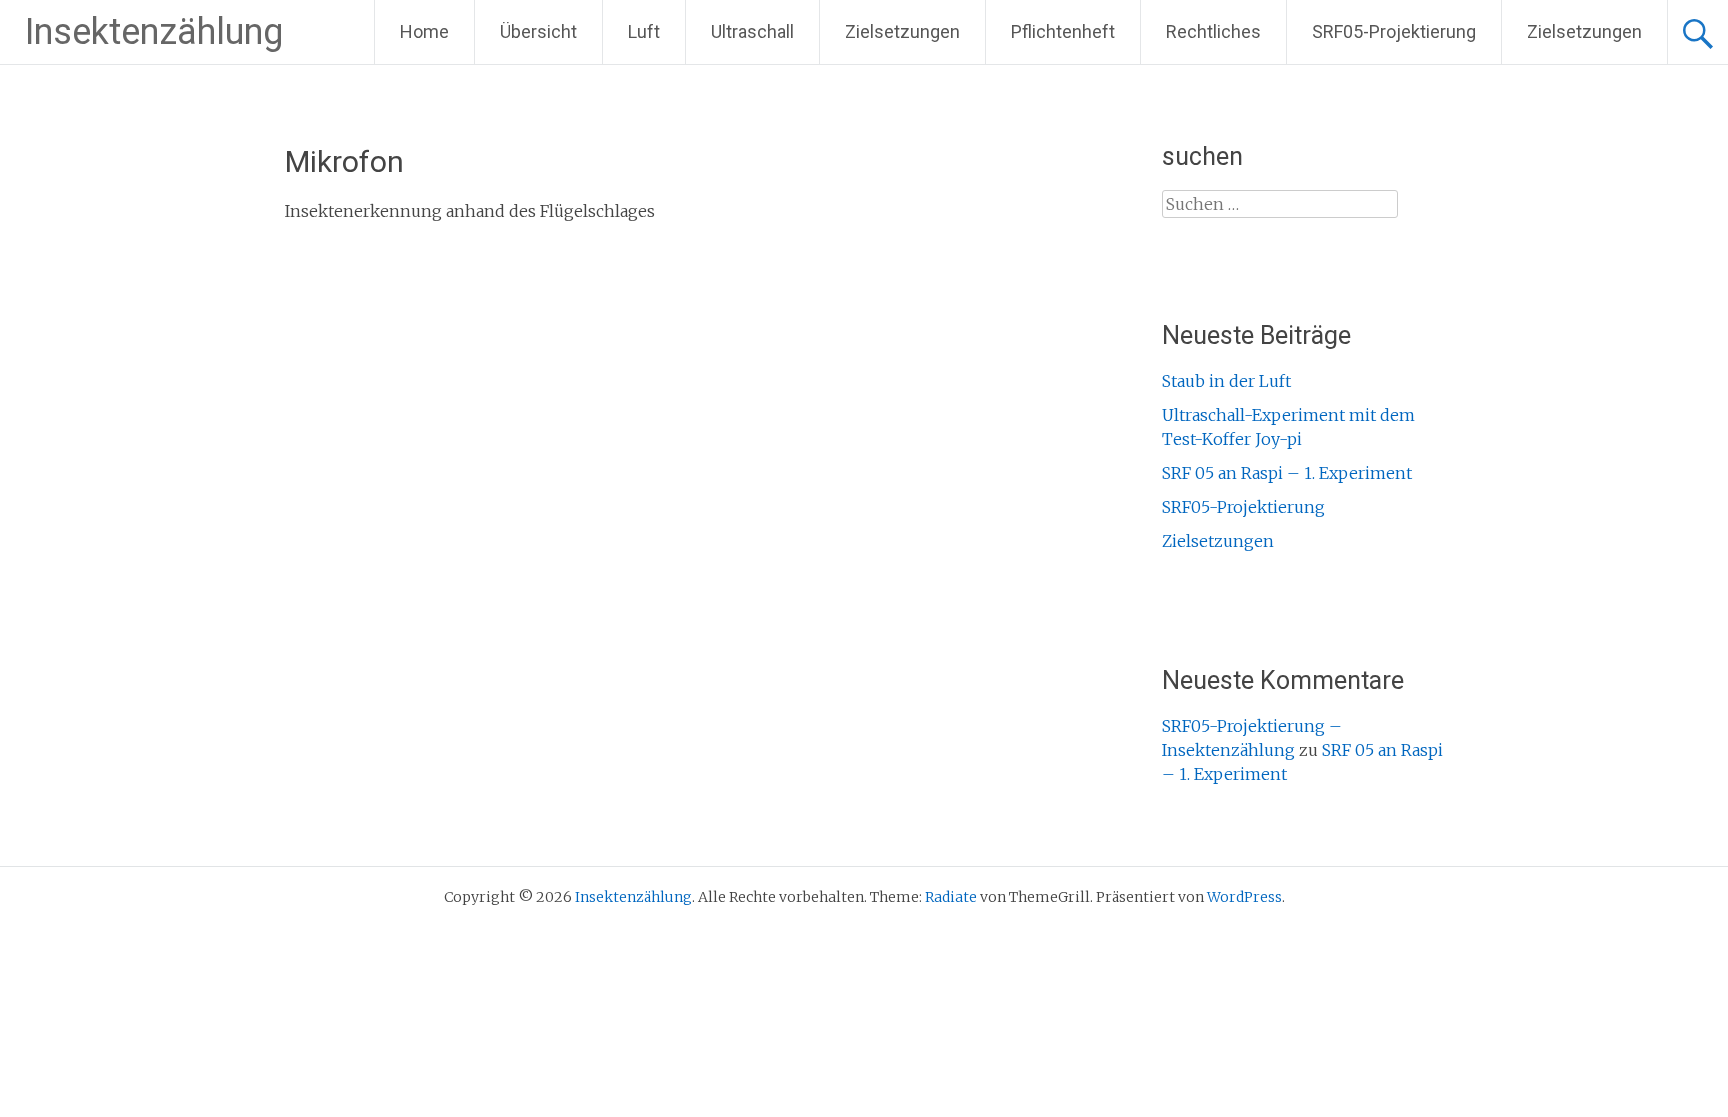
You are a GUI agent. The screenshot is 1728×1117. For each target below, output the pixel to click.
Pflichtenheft (1063, 31)
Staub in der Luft (1226, 381)
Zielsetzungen (902, 31)
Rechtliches (1213, 31)
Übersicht (538, 31)
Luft (644, 31)
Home (424, 31)
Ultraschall (752, 31)
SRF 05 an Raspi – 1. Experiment (1287, 473)
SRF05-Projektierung (1394, 31)
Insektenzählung (154, 32)
